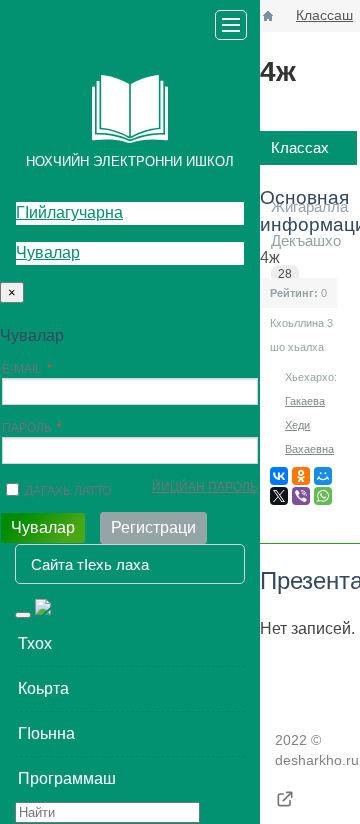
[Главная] (268, 16)
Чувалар (48, 252)
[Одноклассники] (301, 476)
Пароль (27, 428)
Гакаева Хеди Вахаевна (309, 425)
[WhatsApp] (323, 496)
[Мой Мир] (323, 476)
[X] (279, 496)
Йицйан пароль (205, 487)
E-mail (22, 369)
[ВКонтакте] (279, 476)
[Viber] (301, 496)
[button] (130, 644)
